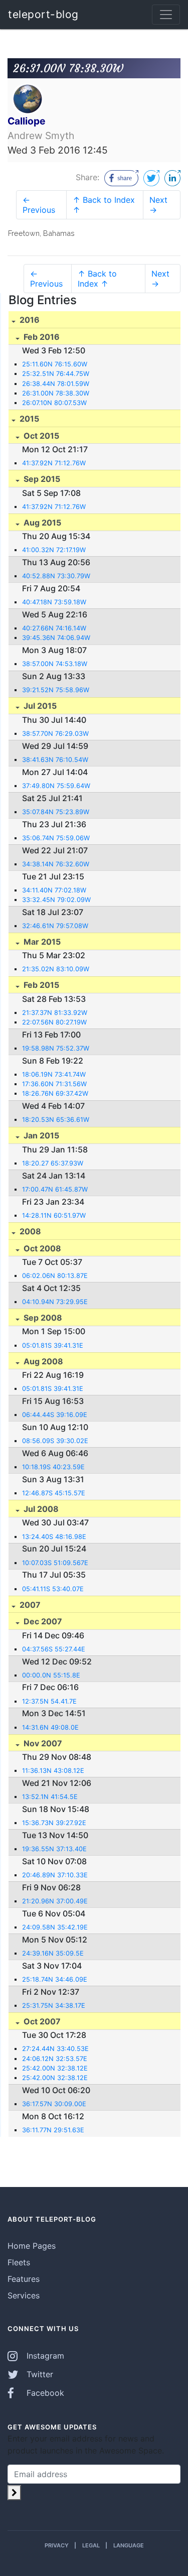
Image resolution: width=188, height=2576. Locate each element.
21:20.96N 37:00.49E (55, 1901)
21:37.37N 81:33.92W (55, 1013)
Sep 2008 (42, 1318)
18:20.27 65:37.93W (53, 1163)
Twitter (39, 2374)
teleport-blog (43, 14)
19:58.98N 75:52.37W (56, 1048)
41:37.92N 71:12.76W (54, 463)
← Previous (39, 205)
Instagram (44, 2356)
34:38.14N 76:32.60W (56, 864)
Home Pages (32, 2246)
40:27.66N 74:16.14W (54, 628)
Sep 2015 (41, 479)
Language (129, 2545)
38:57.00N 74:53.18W (55, 664)
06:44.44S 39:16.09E (55, 1415)
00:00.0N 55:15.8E (51, 1675)
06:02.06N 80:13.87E (55, 1276)
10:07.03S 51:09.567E (55, 1563)
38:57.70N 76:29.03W (55, 734)
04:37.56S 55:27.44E (54, 1649)
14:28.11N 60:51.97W (54, 1215)
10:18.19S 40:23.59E (53, 1467)
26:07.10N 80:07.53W (54, 403)
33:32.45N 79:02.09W (56, 900)
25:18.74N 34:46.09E (55, 1979)
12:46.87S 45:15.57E (54, 1493)
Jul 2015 (39, 706)
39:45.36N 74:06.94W (56, 638)
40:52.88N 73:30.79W (56, 576)
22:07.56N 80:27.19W (54, 1022)
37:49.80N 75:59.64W (56, 786)
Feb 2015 (40, 985)
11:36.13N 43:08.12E (53, 1771)
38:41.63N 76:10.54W (55, 760)
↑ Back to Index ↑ (104, 205)
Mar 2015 (41, 942)
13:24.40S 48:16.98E (54, 1537)
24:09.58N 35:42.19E (55, 1927)
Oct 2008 (41, 1248)
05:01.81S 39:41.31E (53, 1345)
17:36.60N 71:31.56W (54, 1084)
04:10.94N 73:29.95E (55, 1302)
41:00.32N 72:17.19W (54, 550)
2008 (29, 1231)
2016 (29, 320)
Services (24, 2295)
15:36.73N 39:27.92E (54, 1823)
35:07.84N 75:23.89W (56, 812)
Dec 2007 (42, 1621)
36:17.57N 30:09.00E (54, 2104)
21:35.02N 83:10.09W (56, 969)
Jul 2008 (40, 1509)
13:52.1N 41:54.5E (50, 1797)
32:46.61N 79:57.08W (55, 926)
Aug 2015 (41, 523)
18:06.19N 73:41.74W (54, 1074)
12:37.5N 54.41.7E (49, 1701)
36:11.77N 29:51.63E (53, 2130)
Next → (158, 205)
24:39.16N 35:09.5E (53, 1953)
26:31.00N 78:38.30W (56, 393)
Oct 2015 (40, 436)
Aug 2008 (42, 1361)
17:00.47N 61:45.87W (55, 1189)
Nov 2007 (42, 1743)
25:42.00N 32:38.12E (55, 2068)
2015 (28, 419)
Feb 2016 (41, 337)
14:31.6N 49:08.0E (50, 1727)
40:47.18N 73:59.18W (54, 602)
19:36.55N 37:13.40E (54, 1849)
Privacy (57, 2545)
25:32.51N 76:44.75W (56, 374)
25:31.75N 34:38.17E (54, 2006)
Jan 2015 (40, 1135)
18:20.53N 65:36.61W (56, 1120)
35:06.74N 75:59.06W (56, 838)
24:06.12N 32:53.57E (55, 2059)
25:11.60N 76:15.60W (55, 364)
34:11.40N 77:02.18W (54, 890)
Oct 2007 (41, 2021)
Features (24, 2279)
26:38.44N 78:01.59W (56, 384)
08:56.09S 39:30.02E (55, 1441)
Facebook (44, 2393)
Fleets (19, 2262)
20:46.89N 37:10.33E (55, 1875)
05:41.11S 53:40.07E (53, 1589)
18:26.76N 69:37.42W (55, 1093)
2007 (29, 1605)
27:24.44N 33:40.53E (55, 2049)
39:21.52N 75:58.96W (56, 690)
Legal (91, 2545)
